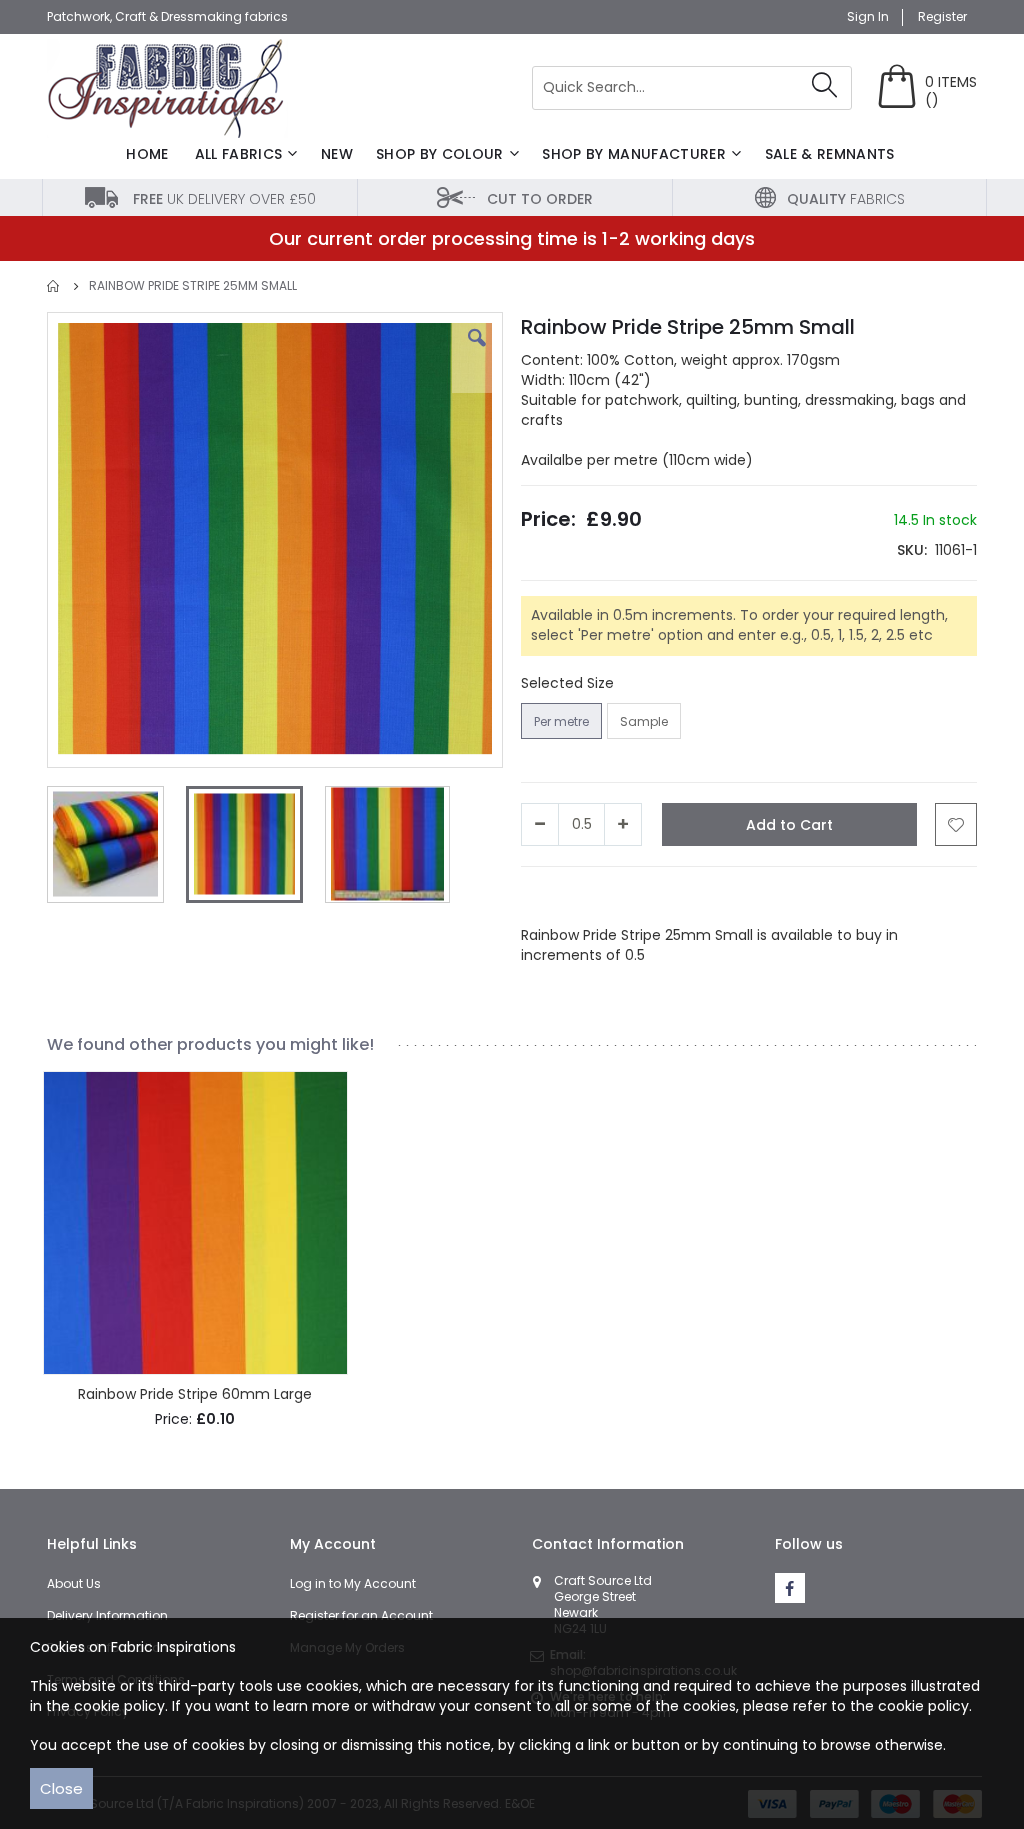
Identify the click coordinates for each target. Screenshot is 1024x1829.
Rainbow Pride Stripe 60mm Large (195, 1394)
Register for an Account (361, 1615)
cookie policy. (925, 1706)
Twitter (617, 896)
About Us (74, 1583)
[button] (477, 353)
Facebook (555, 896)
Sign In (868, 17)
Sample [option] (644, 721)
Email (799, 896)
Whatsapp (741, 896)
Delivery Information (107, 1615)
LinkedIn (673, 896)
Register (942, 17)
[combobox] (692, 88)
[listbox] (603, 723)
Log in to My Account (353, 1583)
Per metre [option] (561, 721)
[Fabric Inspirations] (167, 88)
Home (54, 286)
